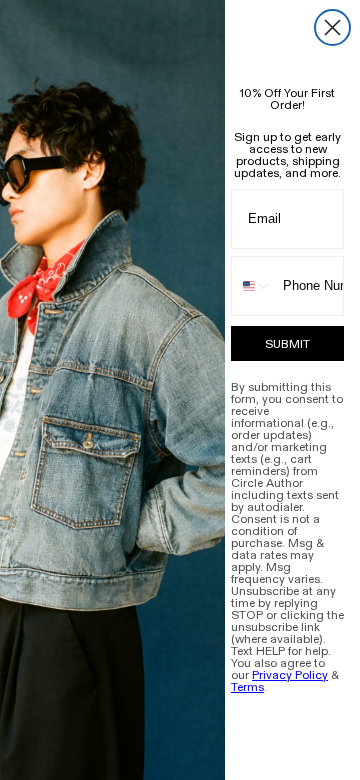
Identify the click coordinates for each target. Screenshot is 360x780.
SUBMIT (287, 344)
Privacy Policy (290, 675)
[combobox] (252, 286)
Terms (247, 687)
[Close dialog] (332, 27)
